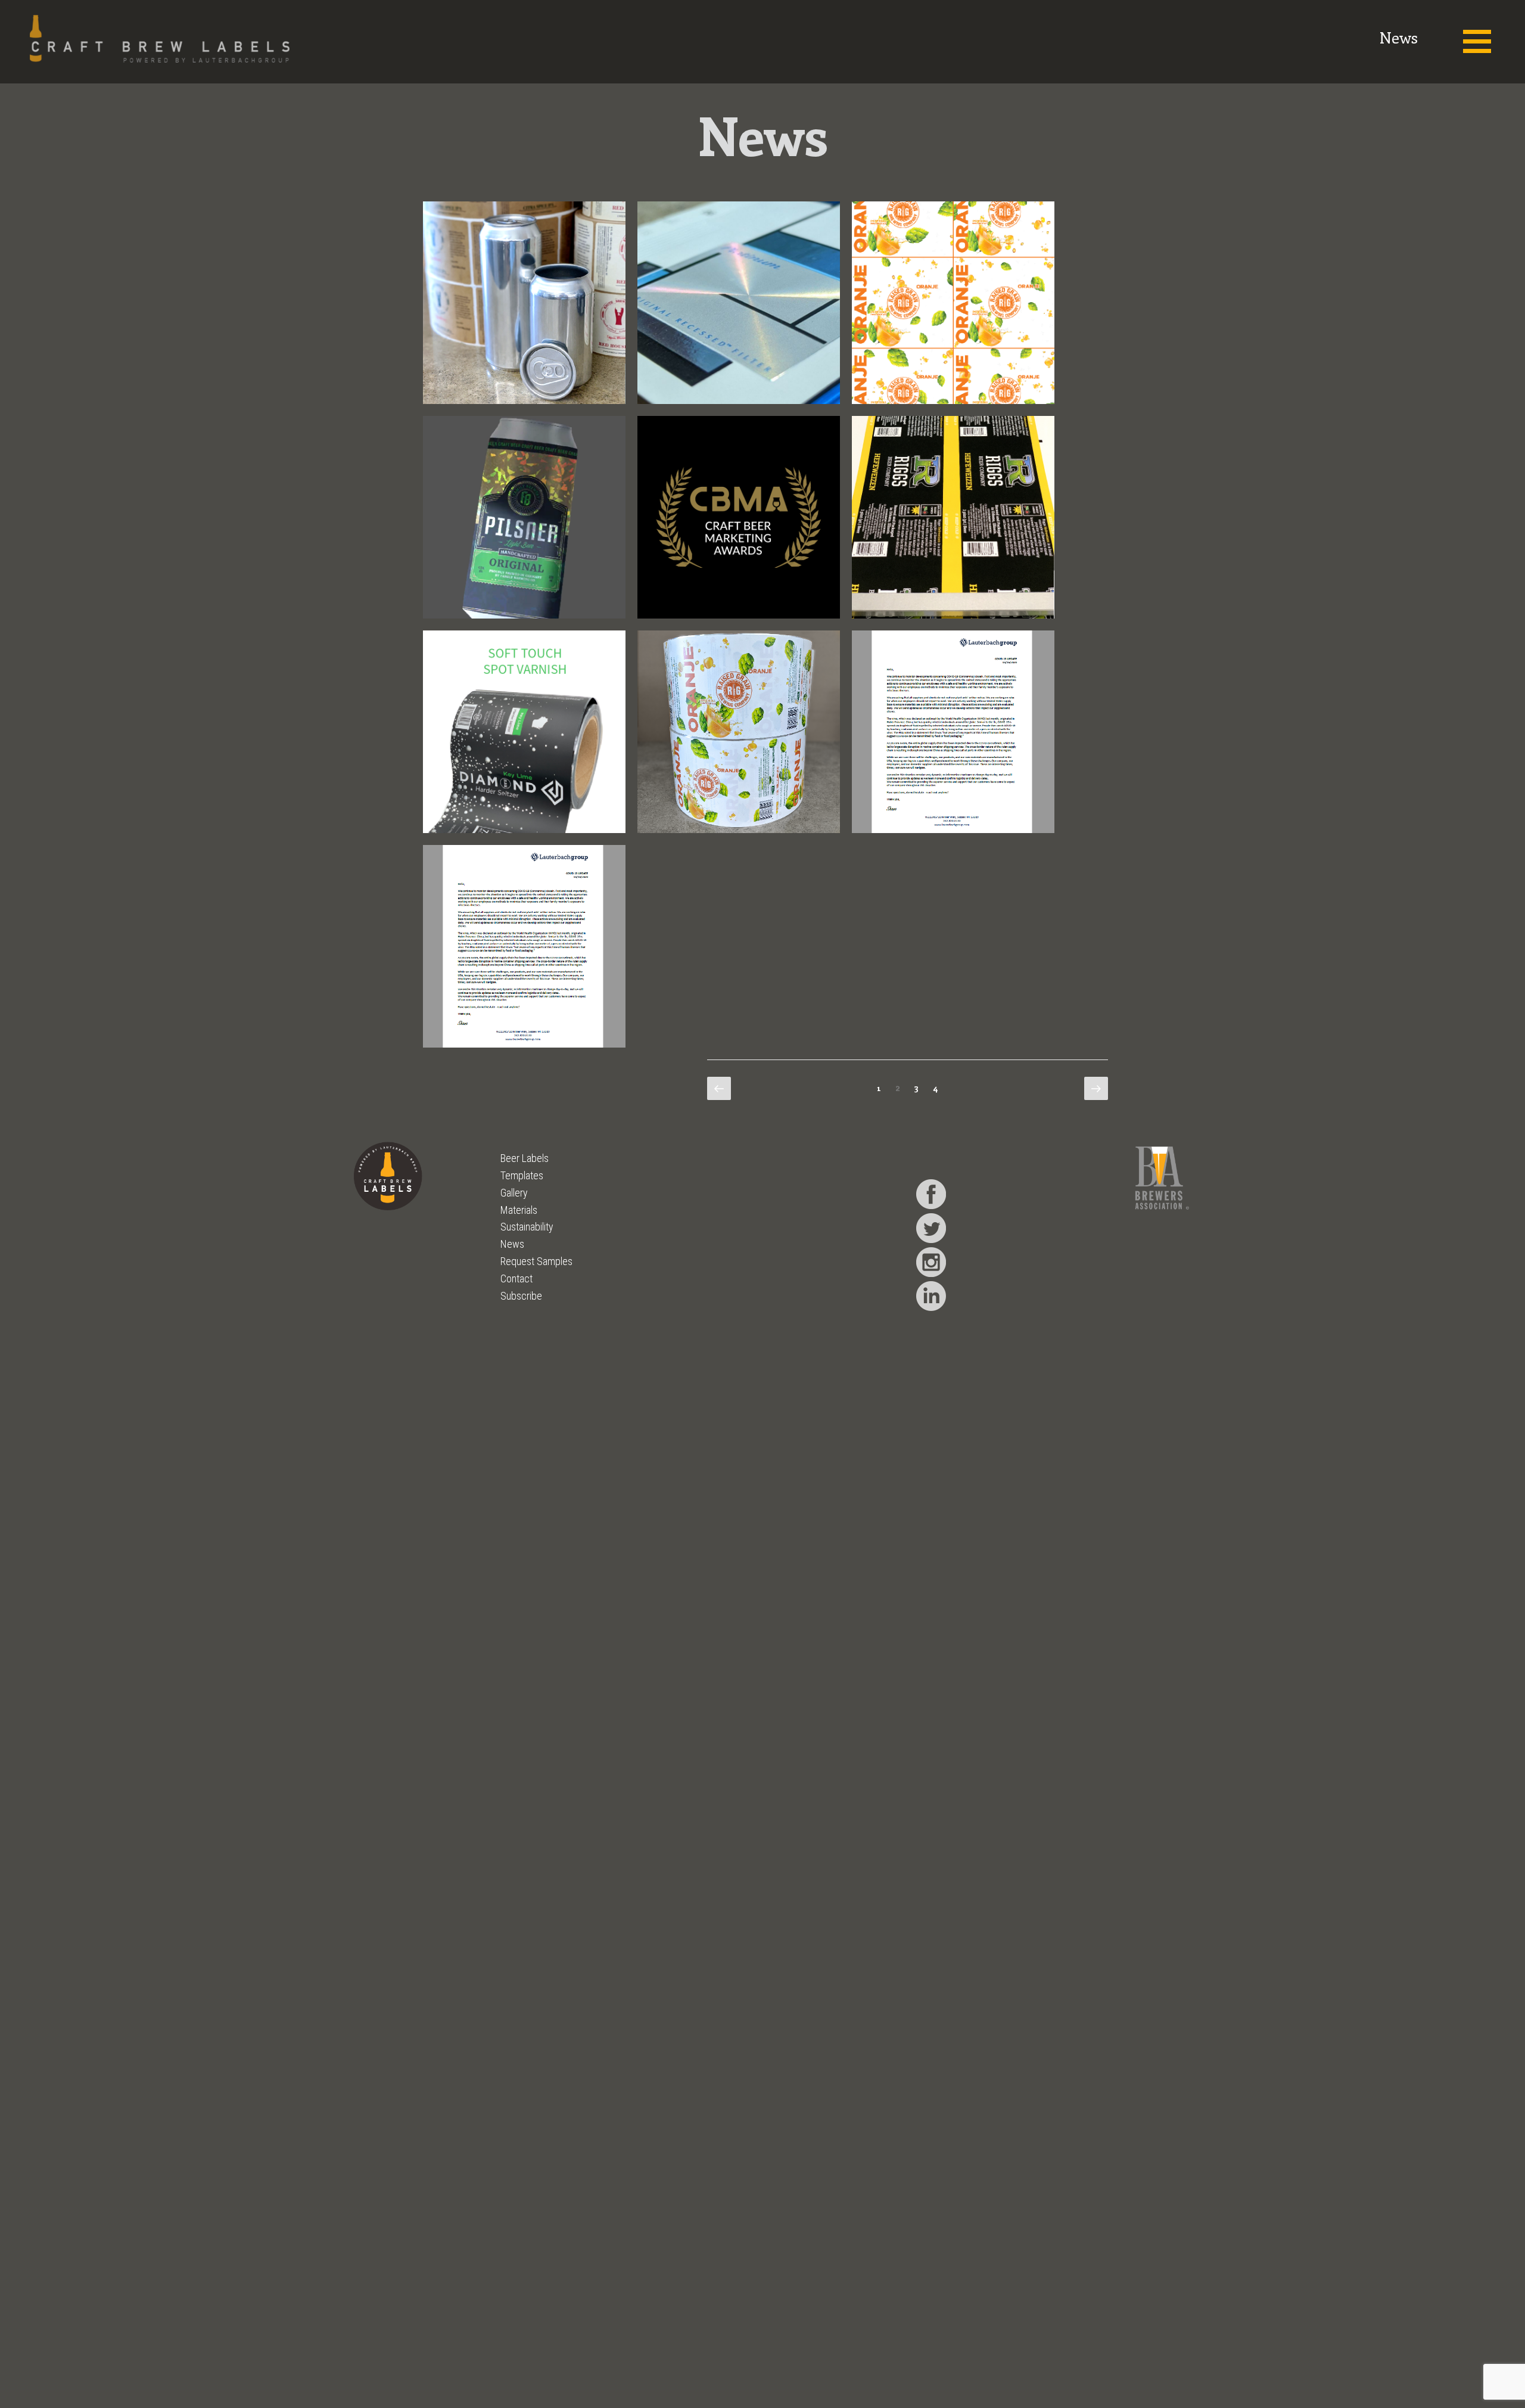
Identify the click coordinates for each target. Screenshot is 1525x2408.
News (512, 1244)
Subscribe (521, 1296)
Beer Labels (525, 1158)
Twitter (931, 1228)
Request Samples (536, 1261)
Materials (519, 1210)
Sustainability (527, 1227)
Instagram (931, 1262)
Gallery (514, 1193)
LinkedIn (931, 1296)
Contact (516, 1278)
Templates (522, 1175)
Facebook (931, 1194)
